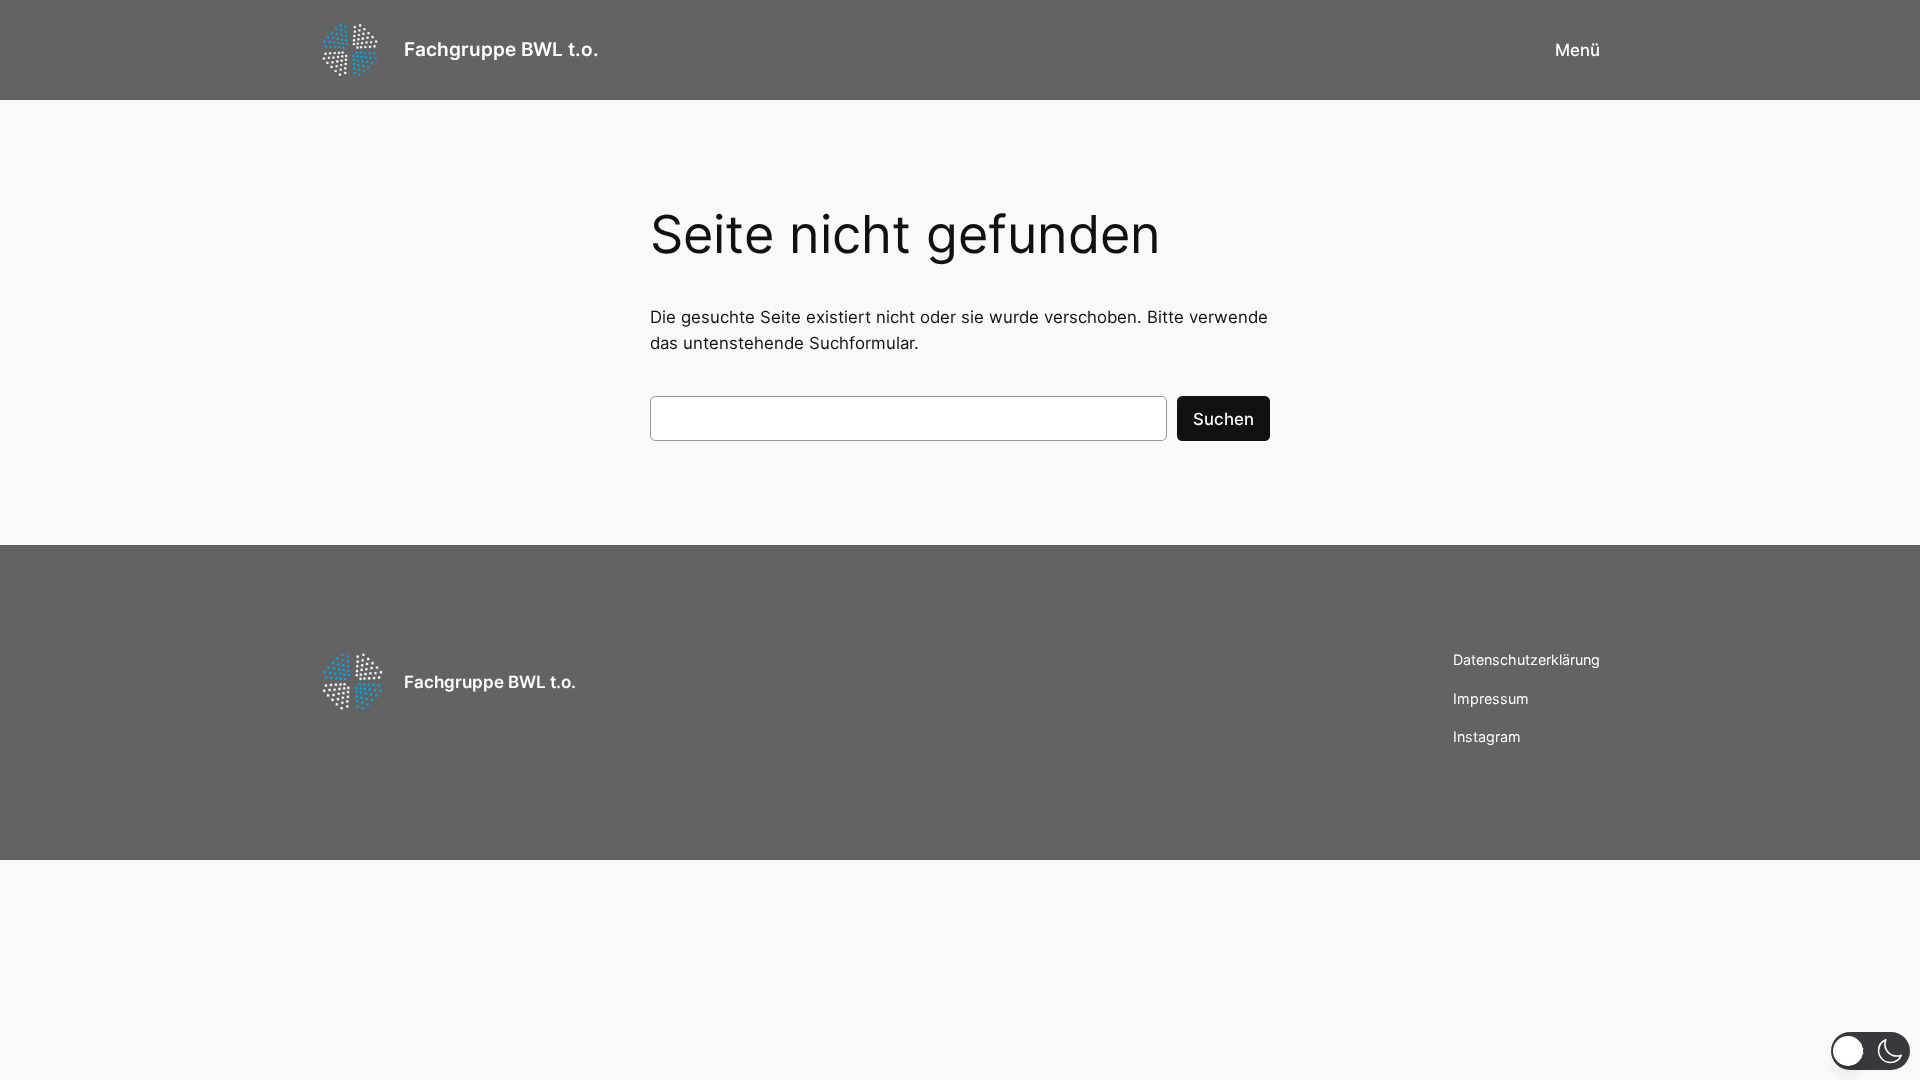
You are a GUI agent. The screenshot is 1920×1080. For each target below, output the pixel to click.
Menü (1577, 50)
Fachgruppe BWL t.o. (501, 49)
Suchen (1223, 419)
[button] (1870, 1051)
